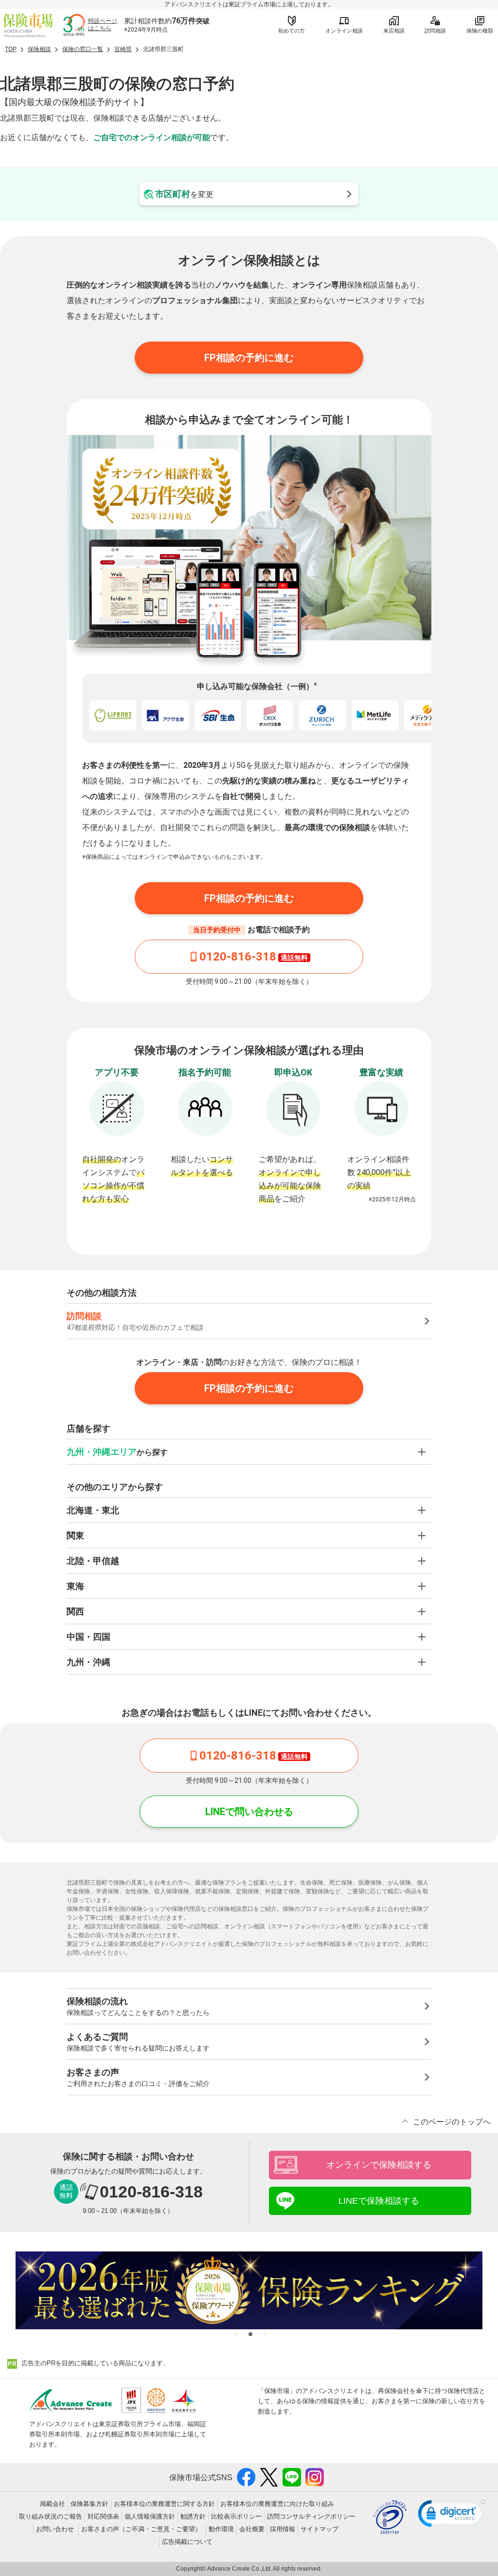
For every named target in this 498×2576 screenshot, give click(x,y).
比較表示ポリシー (236, 2516)
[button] (452, 2516)
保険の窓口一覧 (83, 49)
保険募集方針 (89, 2504)
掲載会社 (53, 2504)
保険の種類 (480, 31)
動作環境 (221, 2529)
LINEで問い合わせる (249, 1812)
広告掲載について (187, 2542)
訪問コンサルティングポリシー (311, 2516)
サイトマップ (320, 2529)
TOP (11, 49)
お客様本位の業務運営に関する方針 (164, 2504)
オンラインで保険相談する (379, 2165)
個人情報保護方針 (150, 2516)
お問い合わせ (55, 2529)
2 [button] (249, 2333)
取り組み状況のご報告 (51, 2516)
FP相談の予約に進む (249, 358)
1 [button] (234, 2333)
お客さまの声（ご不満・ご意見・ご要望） (141, 2529)
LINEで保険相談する (379, 2201)
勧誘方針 (193, 2516)
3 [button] (264, 2333)
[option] (249, 2290)
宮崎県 (123, 49)
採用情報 (283, 2529)
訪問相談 (435, 31)
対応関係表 (103, 2516)
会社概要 (252, 2529)
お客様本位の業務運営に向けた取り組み (277, 2504)
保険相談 (39, 49)
